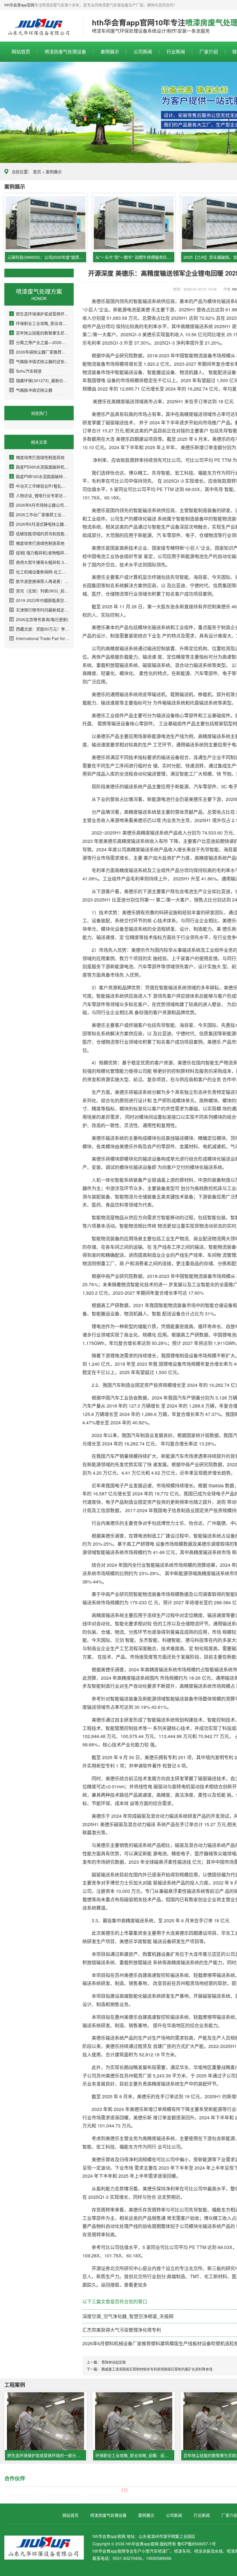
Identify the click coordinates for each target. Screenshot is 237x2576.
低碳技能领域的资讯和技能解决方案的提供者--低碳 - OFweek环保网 (40, 534)
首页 (37, 172)
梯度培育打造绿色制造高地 (38, 457)
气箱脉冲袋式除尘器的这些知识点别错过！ (40, 361)
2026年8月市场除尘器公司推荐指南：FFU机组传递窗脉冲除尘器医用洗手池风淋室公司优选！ (40, 505)
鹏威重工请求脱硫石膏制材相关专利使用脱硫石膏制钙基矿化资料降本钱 (157, 2369)
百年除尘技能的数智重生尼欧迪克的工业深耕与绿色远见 (40, 333)
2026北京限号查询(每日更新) (39, 619)
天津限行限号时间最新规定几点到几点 (40, 610)
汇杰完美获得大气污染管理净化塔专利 (122, 2330)
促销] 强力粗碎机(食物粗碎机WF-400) (40, 553)
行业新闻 (176, 52)
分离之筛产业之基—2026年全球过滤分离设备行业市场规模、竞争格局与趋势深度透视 (40, 342)
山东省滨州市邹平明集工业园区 (167, 2536)
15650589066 (159, 2558)
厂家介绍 (209, 52)
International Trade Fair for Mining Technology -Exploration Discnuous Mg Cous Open (40, 638)
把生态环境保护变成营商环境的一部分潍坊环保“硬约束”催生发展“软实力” (40, 314)
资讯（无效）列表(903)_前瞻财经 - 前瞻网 (40, 591)
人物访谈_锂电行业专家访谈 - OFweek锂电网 (40, 495)
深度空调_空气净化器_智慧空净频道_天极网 (128, 2316)
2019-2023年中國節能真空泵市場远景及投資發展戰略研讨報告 (40, 600)
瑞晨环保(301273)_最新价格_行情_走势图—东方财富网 (40, 380)
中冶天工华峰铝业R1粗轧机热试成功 (40, 486)
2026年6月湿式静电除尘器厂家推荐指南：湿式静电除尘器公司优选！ (40, 524)
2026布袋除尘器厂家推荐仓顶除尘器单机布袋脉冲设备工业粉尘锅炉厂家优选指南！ (40, 352)
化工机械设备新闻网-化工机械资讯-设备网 (40, 572)
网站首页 (21, 52)
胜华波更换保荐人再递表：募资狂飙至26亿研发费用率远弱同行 (40, 581)
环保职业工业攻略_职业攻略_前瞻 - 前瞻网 (40, 323)
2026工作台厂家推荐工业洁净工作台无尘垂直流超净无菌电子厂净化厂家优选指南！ (40, 514)
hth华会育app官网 (19, 5)
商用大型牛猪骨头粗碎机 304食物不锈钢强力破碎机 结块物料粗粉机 (40, 562)
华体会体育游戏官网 (103, 2495)
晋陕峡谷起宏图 (114, 2362)
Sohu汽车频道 (26, 371)
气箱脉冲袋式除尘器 (32, 390)
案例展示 (110, 52)
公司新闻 (143, 52)
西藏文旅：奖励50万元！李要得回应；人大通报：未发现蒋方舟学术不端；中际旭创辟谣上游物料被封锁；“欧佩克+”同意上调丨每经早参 (40, 629)
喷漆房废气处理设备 (39, 26)
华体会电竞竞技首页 (61, 2495)
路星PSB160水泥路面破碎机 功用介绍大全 (40, 476)
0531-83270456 (127, 2558)
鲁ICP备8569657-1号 (197, 2544)
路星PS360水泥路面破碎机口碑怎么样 (40, 467)
